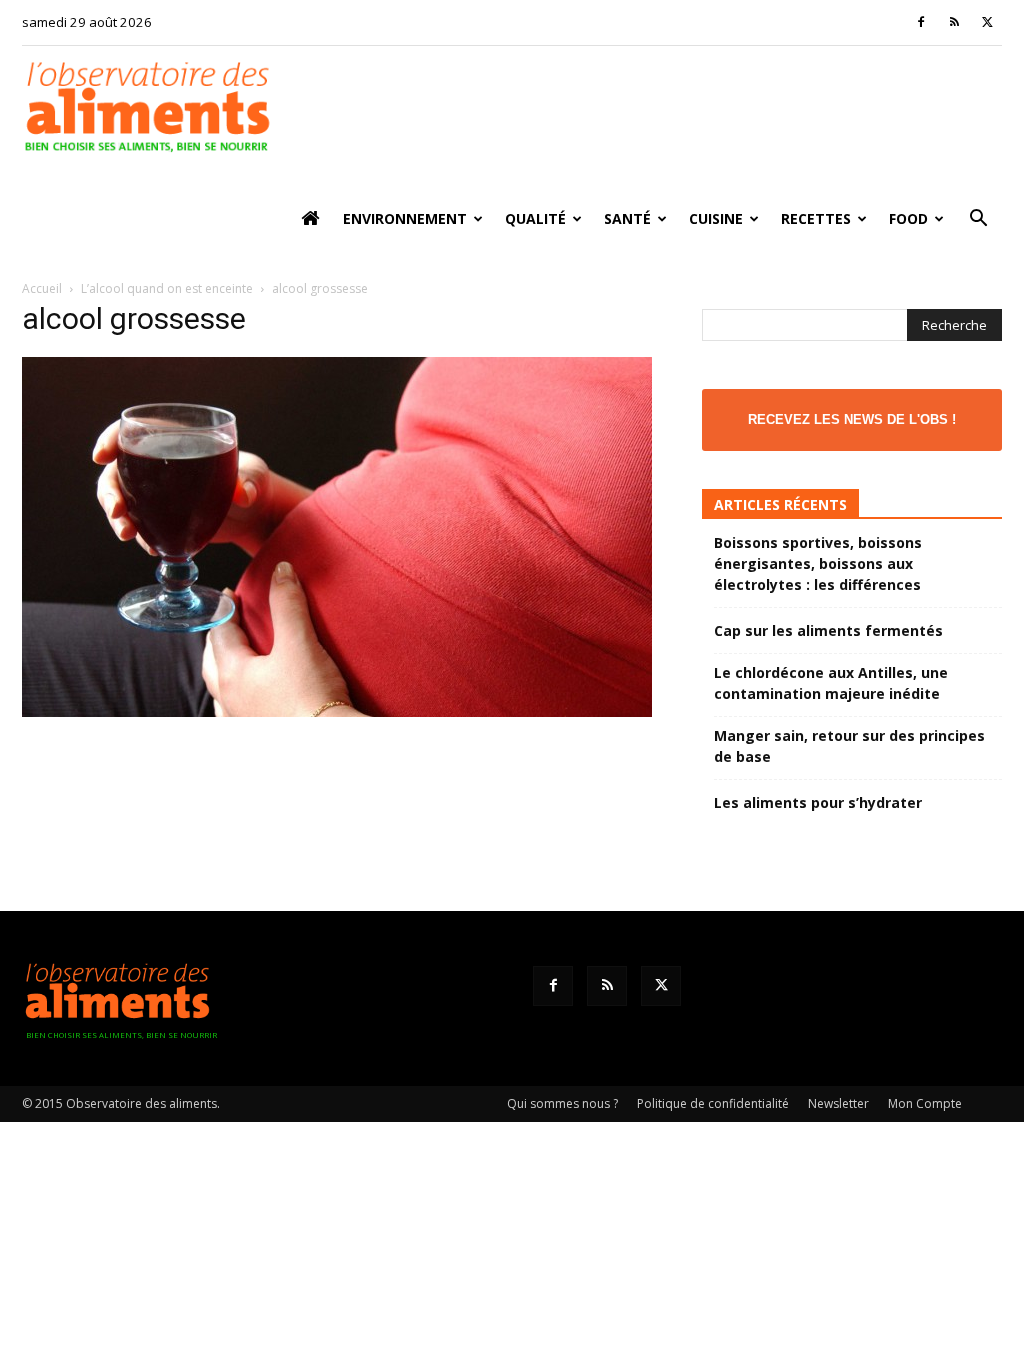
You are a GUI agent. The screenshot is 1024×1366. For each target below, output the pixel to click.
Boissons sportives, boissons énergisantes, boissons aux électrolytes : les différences (818, 563)
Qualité (535, 218)
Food (908, 218)
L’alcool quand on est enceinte (167, 288)
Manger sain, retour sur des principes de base (849, 746)
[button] (978, 220)
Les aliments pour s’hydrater (818, 802)
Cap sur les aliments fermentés (828, 630)
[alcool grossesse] (337, 711)
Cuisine (716, 218)
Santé (627, 218)
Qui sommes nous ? (562, 1103)
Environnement (405, 218)
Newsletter (838, 1103)
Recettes (816, 218)
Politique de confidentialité (713, 1103)
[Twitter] (987, 22)
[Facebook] (921, 22)
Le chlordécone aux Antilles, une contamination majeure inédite (831, 683)
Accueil (42, 288)
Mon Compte (925, 1103)
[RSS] (954, 22)
